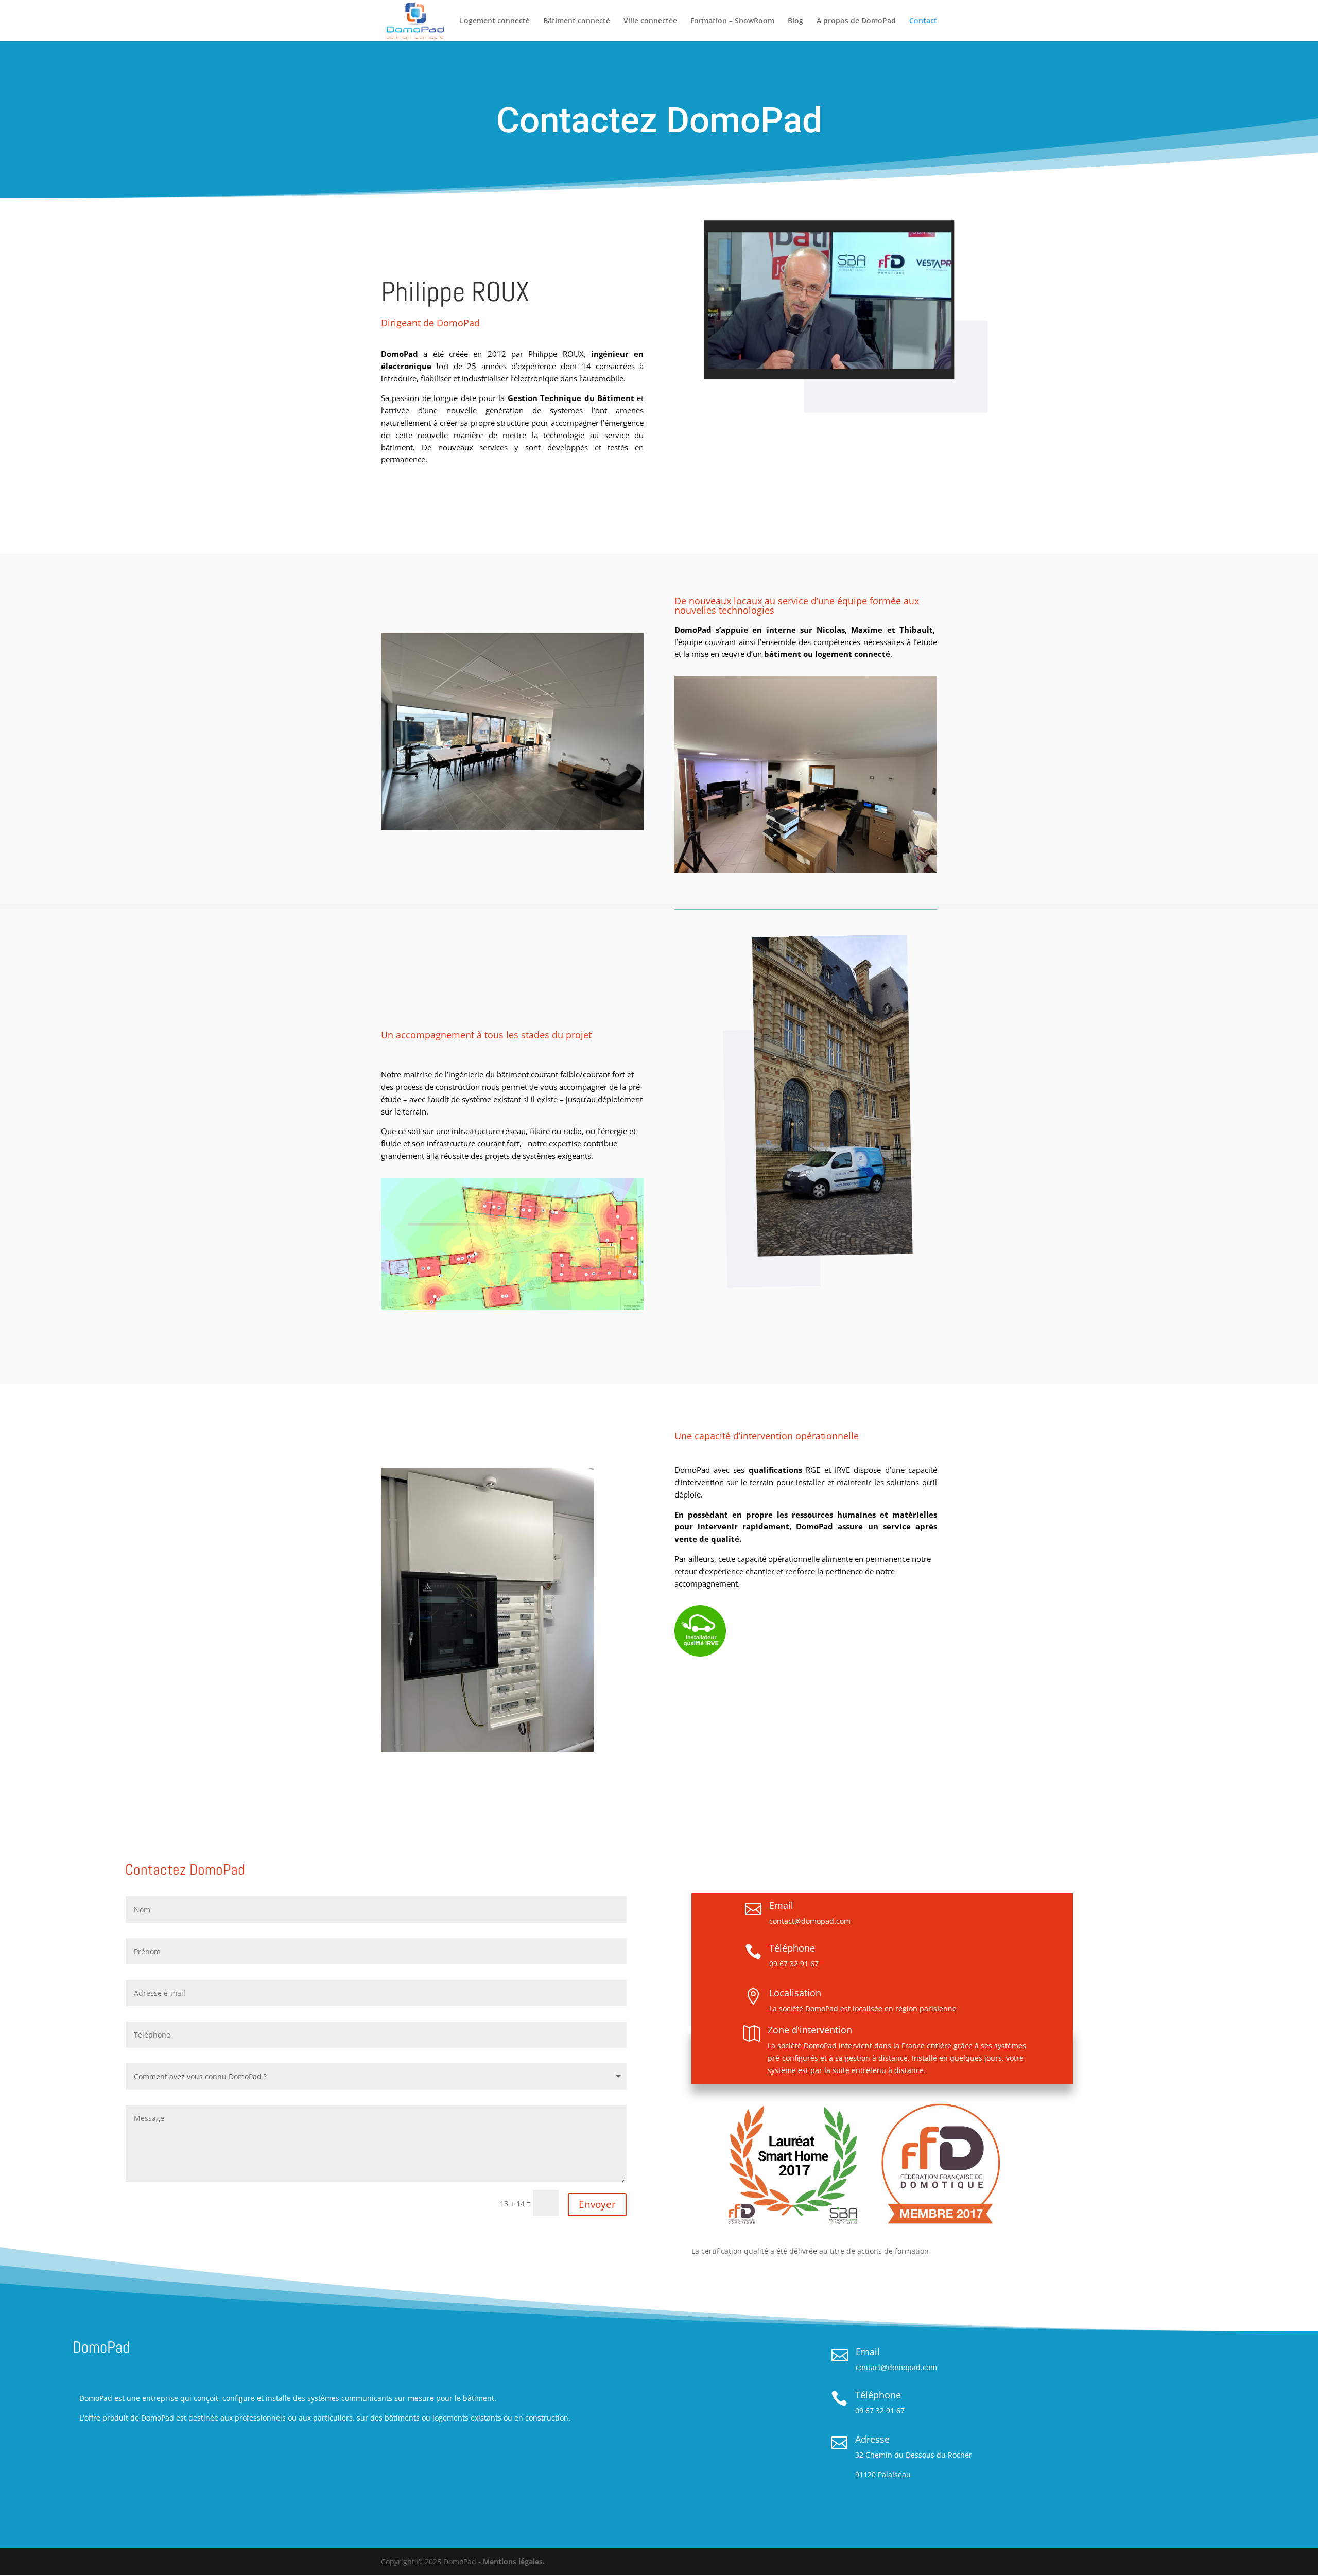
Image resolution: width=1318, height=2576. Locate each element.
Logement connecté (495, 21)
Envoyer (597, 2204)
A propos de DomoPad (856, 21)
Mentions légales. (514, 2561)
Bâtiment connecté (577, 21)
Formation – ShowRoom (732, 21)
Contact (923, 21)
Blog (795, 21)
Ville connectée (650, 21)
